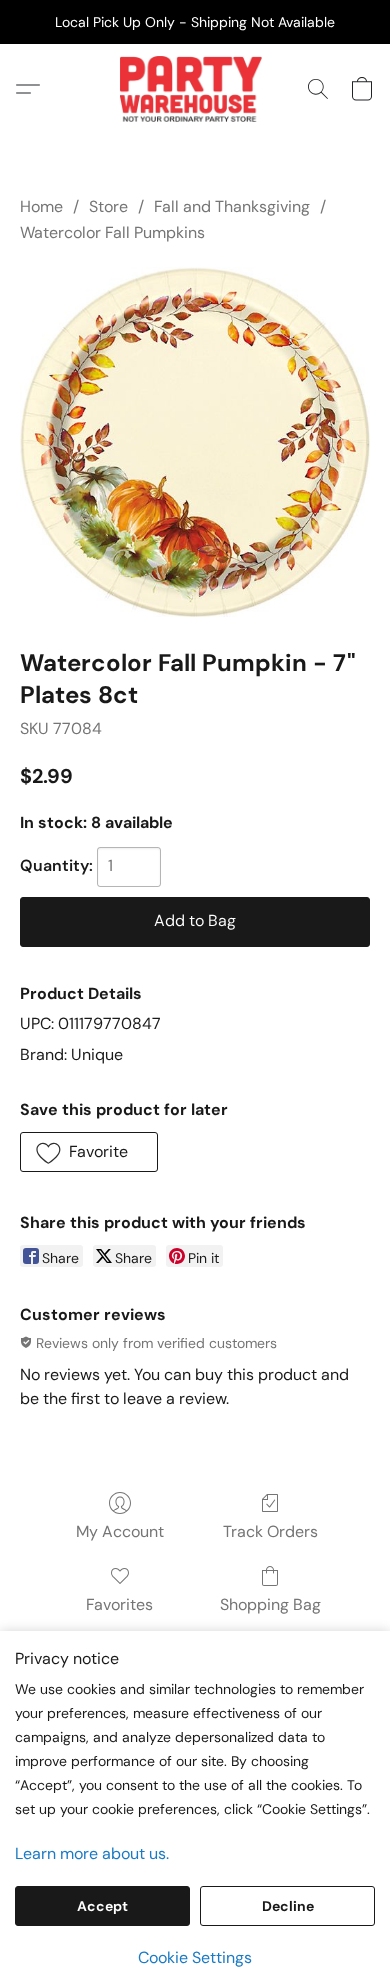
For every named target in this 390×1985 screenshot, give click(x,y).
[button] (194, 89)
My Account (120, 1531)
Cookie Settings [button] (195, 1957)
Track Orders (270, 1531)
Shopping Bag (270, 1604)
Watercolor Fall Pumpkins (112, 232)
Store (108, 206)
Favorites (119, 1604)
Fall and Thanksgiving (232, 206)
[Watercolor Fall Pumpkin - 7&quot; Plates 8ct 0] (195, 442)
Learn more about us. (92, 1853)
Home (41, 206)
